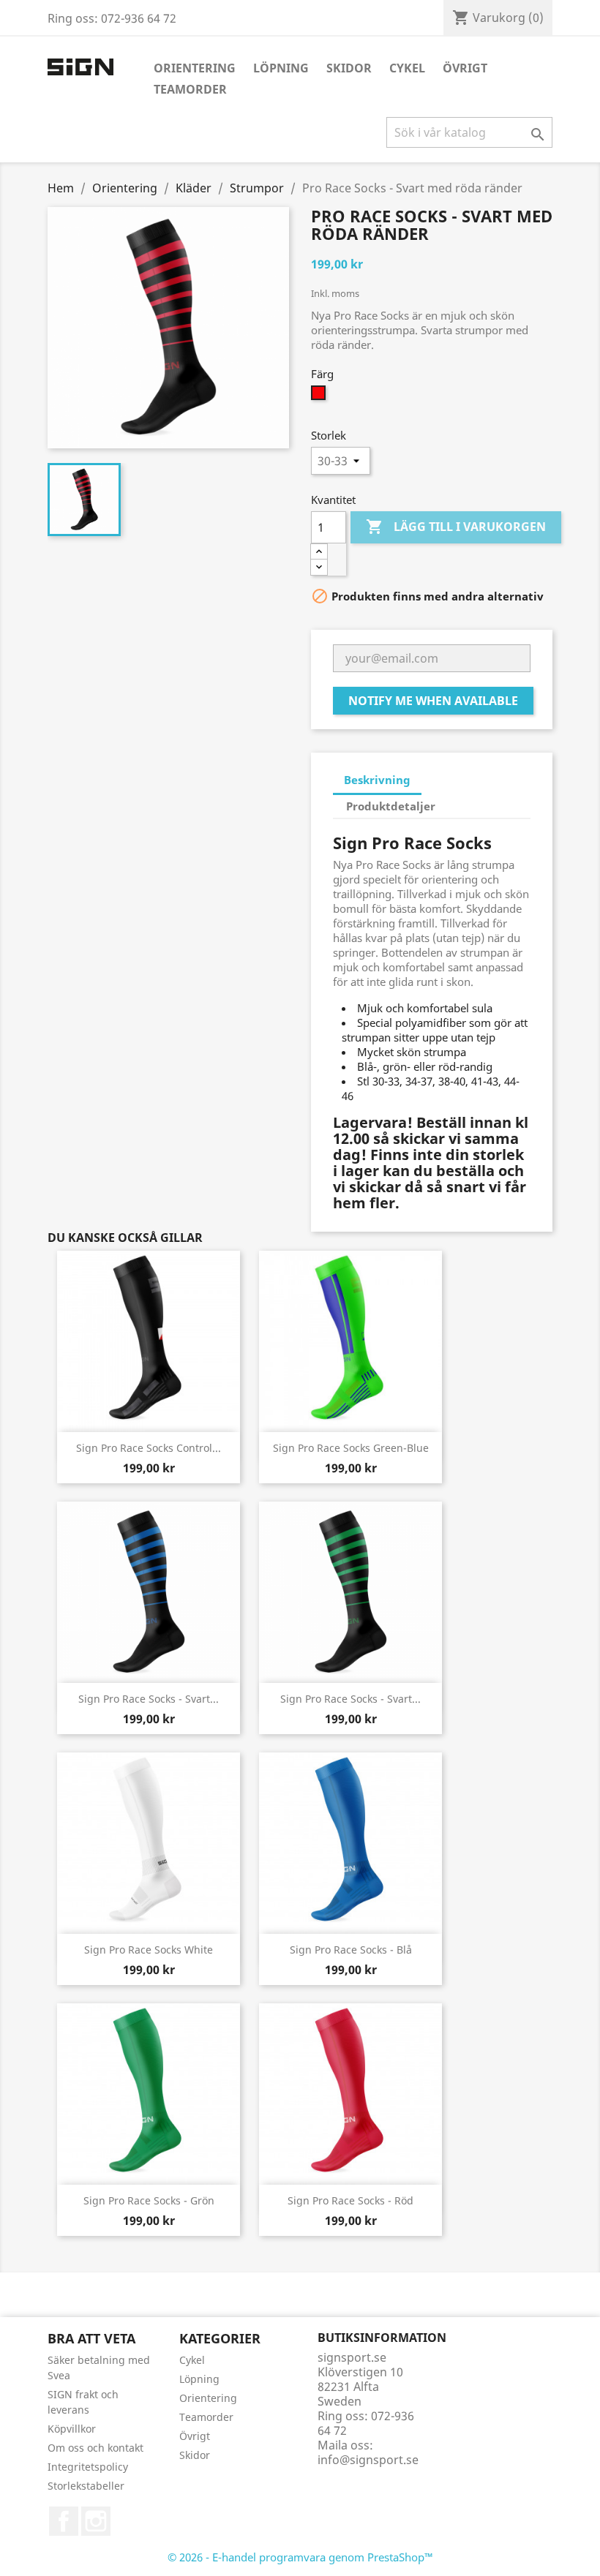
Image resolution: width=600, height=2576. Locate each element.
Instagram (96, 2521)
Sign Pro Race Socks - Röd (350, 2200)
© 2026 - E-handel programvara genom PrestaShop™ (300, 2557)
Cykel (407, 68)
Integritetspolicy (88, 2467)
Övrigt (465, 68)
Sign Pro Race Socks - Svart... (149, 1699)
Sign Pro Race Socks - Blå (351, 1950)
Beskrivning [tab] (377, 780)
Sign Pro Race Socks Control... (149, 1448)
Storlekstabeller (86, 2486)
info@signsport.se (368, 2460)
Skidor (349, 68)
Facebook (64, 2521)
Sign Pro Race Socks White (149, 1950)
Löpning (281, 68)
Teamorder (190, 89)
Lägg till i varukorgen (456, 527)
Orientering (195, 68)
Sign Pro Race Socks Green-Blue (351, 1448)
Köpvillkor (72, 2429)
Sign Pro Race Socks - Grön (149, 2200)
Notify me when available (433, 701)
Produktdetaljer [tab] (391, 806)
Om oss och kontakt (95, 2448)
